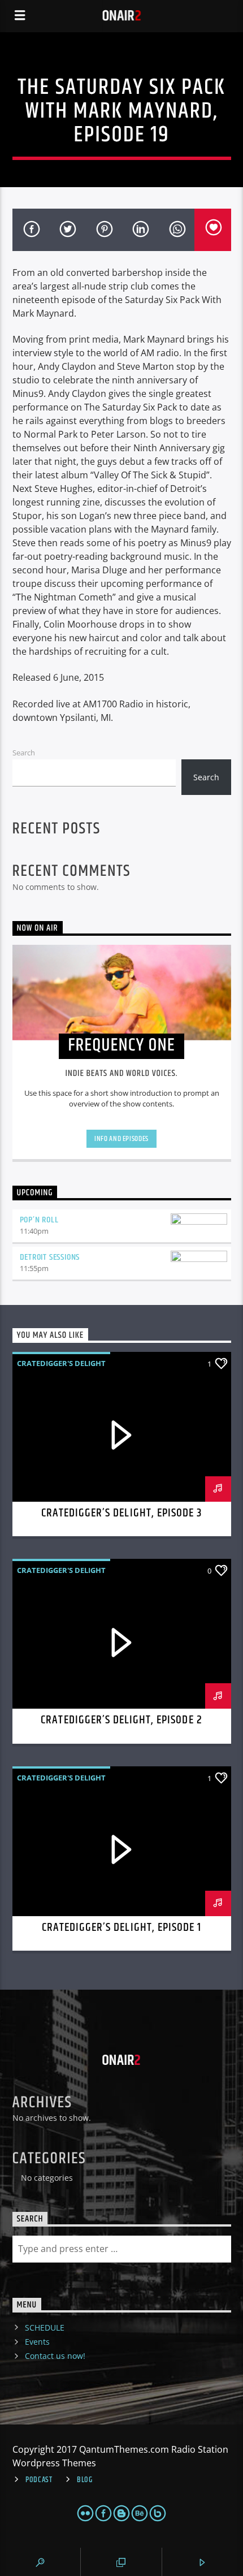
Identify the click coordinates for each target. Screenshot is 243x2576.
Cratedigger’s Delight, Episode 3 (121, 1513)
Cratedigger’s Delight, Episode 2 (121, 1720)
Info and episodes (121, 1139)
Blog (85, 2480)
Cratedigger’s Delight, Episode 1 (121, 1927)
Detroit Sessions (50, 1257)
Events (37, 2342)
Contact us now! (55, 2356)
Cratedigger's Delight (61, 1363)
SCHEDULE (45, 2328)
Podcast (39, 2480)
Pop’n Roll (39, 1220)
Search (24, 753)
